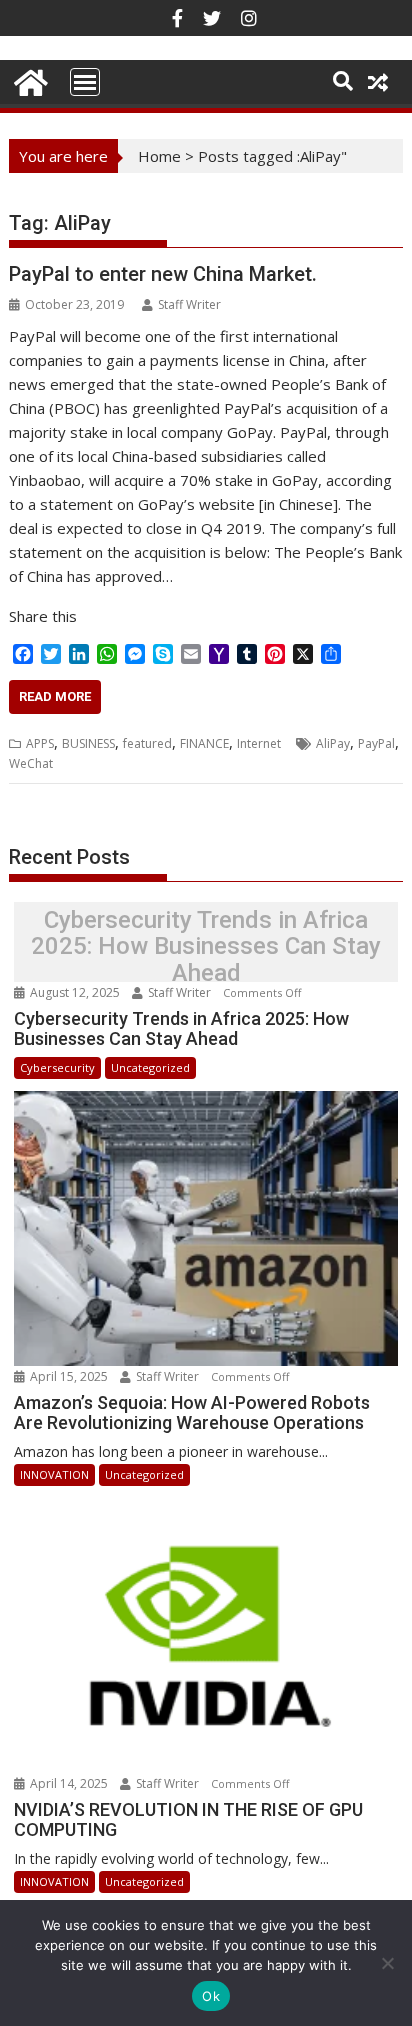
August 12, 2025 (75, 992)
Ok (211, 1996)
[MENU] (85, 82)
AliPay (333, 743)
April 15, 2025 (69, 1376)
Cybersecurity (57, 1067)
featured (147, 743)
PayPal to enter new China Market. (163, 274)
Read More (55, 696)
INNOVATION (54, 1474)
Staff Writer (189, 304)
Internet (259, 743)
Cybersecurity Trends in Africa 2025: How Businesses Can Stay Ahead (206, 946)
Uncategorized (150, 1067)
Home (159, 156)
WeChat (31, 763)
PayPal (376, 743)
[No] (387, 1963)
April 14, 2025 (69, 1783)
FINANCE (204, 743)
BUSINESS (88, 743)
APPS (40, 743)
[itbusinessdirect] (28, 79)
